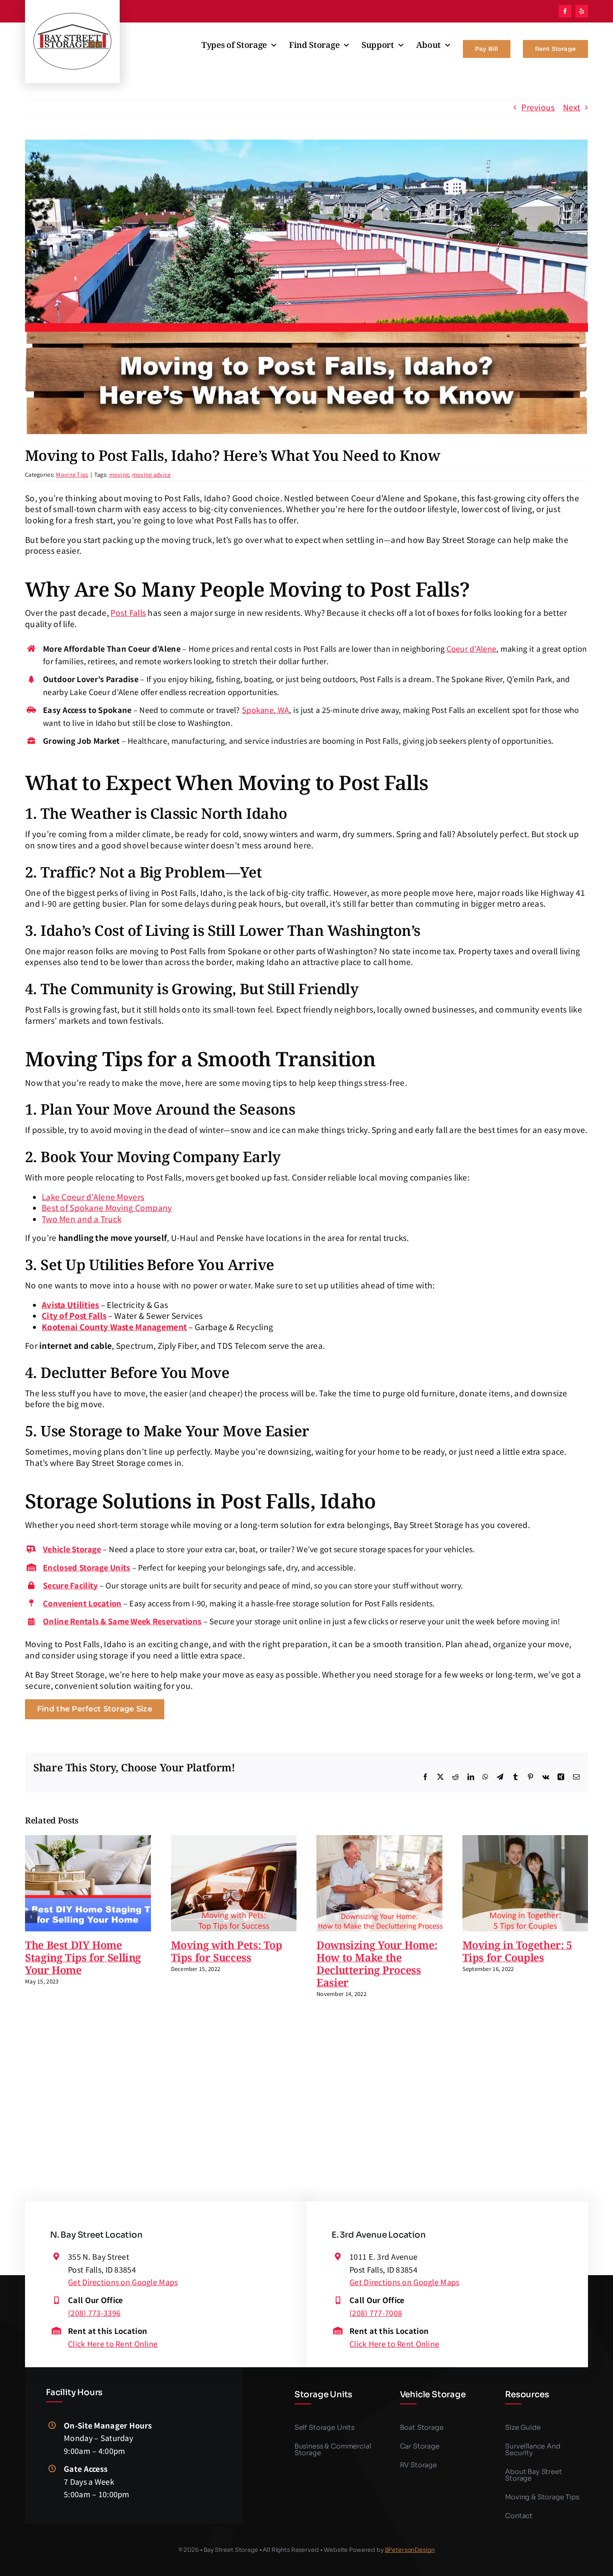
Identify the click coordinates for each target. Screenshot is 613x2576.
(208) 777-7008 (376, 2313)
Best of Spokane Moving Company (107, 1207)
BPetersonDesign (410, 2550)
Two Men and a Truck (82, 1219)
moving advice (152, 474)
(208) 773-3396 (94, 2313)
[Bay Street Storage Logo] (72, 16)
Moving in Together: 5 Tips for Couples (517, 1951)
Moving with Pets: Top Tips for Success (227, 1951)
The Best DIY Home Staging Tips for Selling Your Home (83, 1957)
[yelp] (582, 11)
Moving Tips (72, 474)
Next (572, 107)
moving (119, 474)
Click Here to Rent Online (113, 2343)
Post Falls (128, 612)
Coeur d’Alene (472, 648)
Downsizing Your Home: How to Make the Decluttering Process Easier (377, 1963)
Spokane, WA (265, 710)
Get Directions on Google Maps (123, 2282)
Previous (538, 107)
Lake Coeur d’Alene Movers (93, 1197)
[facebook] (565, 11)
